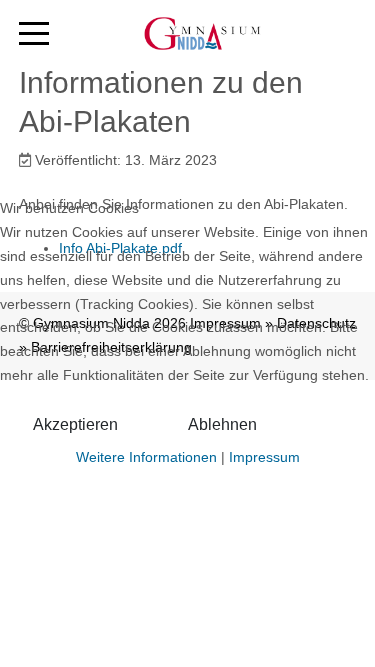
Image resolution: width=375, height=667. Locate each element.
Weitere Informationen (146, 457)
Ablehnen (222, 424)
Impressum (264, 457)
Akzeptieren (75, 424)
